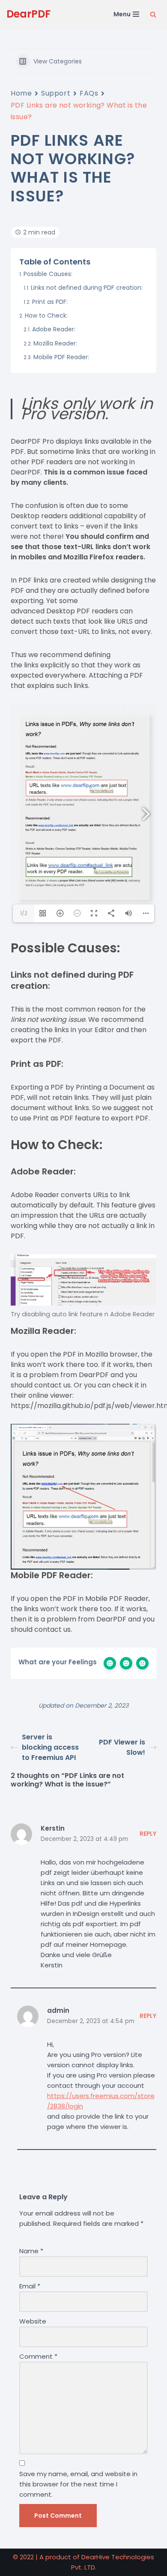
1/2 (24, 913)
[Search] (153, 14)
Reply (148, 1834)
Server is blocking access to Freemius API (50, 1747)
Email (30, 2286)
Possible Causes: (48, 274)
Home (21, 93)
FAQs (89, 93)
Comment (38, 2356)
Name (31, 2251)
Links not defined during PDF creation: (87, 288)
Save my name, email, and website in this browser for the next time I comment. (78, 2484)
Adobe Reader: (54, 329)
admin (58, 2010)
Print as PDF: (50, 302)
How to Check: (46, 315)
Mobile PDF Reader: (61, 357)
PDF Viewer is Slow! (122, 1747)
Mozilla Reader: (55, 343)
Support (56, 93)
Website (33, 2321)
